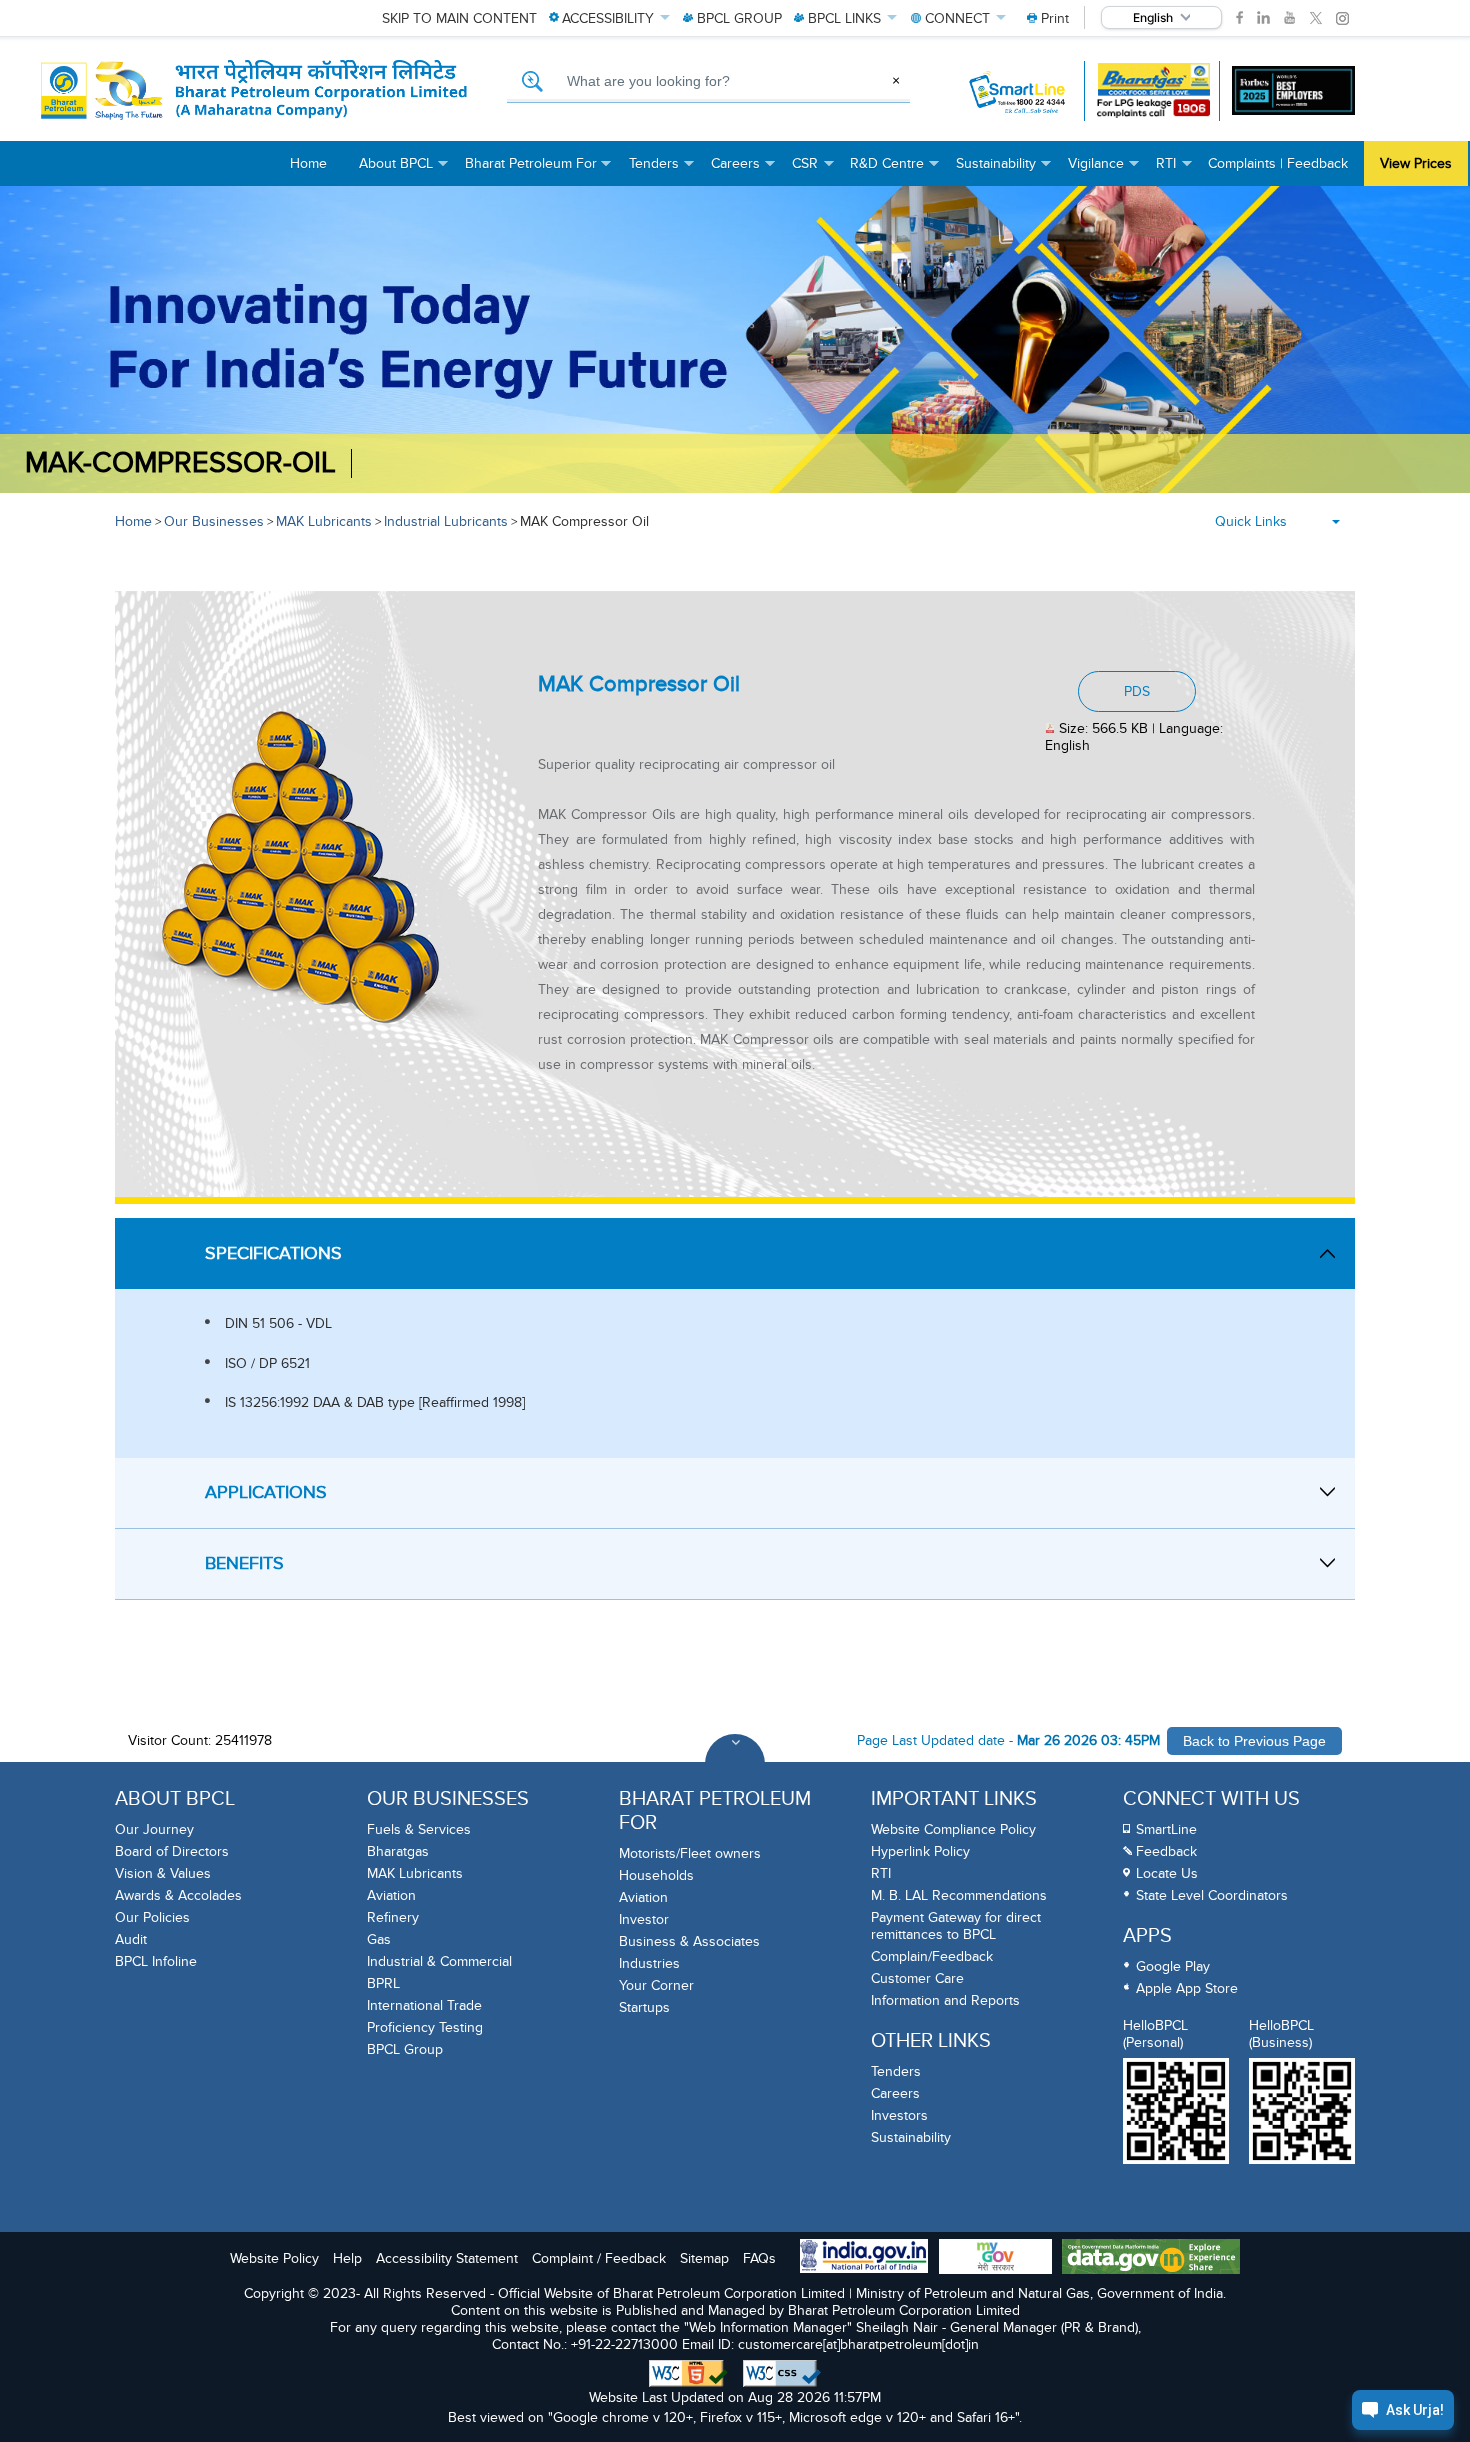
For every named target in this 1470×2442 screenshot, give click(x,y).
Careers (895, 2093)
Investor (644, 1919)
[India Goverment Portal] (864, 2258)
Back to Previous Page (1254, 1741)
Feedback (1166, 1851)
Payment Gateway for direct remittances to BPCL (956, 1926)
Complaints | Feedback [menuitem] (1278, 163)
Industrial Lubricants (446, 521)
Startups (644, 2007)
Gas (379, 1939)
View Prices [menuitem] (1416, 163)
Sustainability (911, 2137)
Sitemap (704, 2258)
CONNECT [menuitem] (957, 18)
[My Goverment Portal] (995, 2258)
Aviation (391, 1895)
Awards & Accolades (178, 1895)
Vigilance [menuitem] (1104, 170)
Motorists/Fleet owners (690, 1853)
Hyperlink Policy (920, 1851)
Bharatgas (398, 1851)
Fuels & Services (419, 1829)
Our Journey (154, 1829)
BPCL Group (405, 2049)
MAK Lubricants (324, 521)
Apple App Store (1187, 1988)
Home (133, 521)
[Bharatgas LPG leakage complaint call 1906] (1153, 90)
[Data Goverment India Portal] (1151, 2258)
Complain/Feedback (932, 1956)
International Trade (424, 2005)
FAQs (759, 2258)
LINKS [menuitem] (844, 18)
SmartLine (1166, 1829)
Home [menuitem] (308, 163)
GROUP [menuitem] (739, 18)
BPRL (383, 1983)
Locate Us (1167, 1873)
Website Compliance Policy (953, 1829)
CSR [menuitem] (813, 170)
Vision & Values (163, 1873)
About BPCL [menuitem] (404, 170)
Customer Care (917, 1978)
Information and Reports (945, 2000)
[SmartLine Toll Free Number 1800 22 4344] (1018, 91)
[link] (1239, 18)
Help (347, 2258)
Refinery (393, 1917)
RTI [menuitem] (1174, 170)
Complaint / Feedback (599, 2258)
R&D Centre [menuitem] (895, 170)
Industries (649, 1963)
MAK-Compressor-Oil (180, 463)
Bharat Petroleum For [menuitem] (539, 170)
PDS (1137, 691)
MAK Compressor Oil (584, 521)
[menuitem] (1048, 18)
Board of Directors (172, 1851)
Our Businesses (214, 521)
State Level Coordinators (1212, 1895)
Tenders (896, 2071)
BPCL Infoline (156, 1961)
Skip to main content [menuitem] (459, 18)
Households (656, 1875)
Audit (131, 1939)
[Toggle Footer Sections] (735, 1764)
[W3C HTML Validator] (688, 2374)
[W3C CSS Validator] (782, 2374)
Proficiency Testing (425, 2027)
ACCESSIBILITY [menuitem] (608, 18)
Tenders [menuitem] (662, 170)
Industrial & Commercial (439, 1961)
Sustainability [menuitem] (1004, 170)
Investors (899, 2115)
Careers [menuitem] (743, 170)
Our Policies (152, 1917)
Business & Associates (689, 1941)
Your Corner (656, 1985)
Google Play (1173, 1966)
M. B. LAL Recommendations (959, 1895)
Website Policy (274, 2258)
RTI (881, 1873)
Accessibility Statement (447, 2258)
